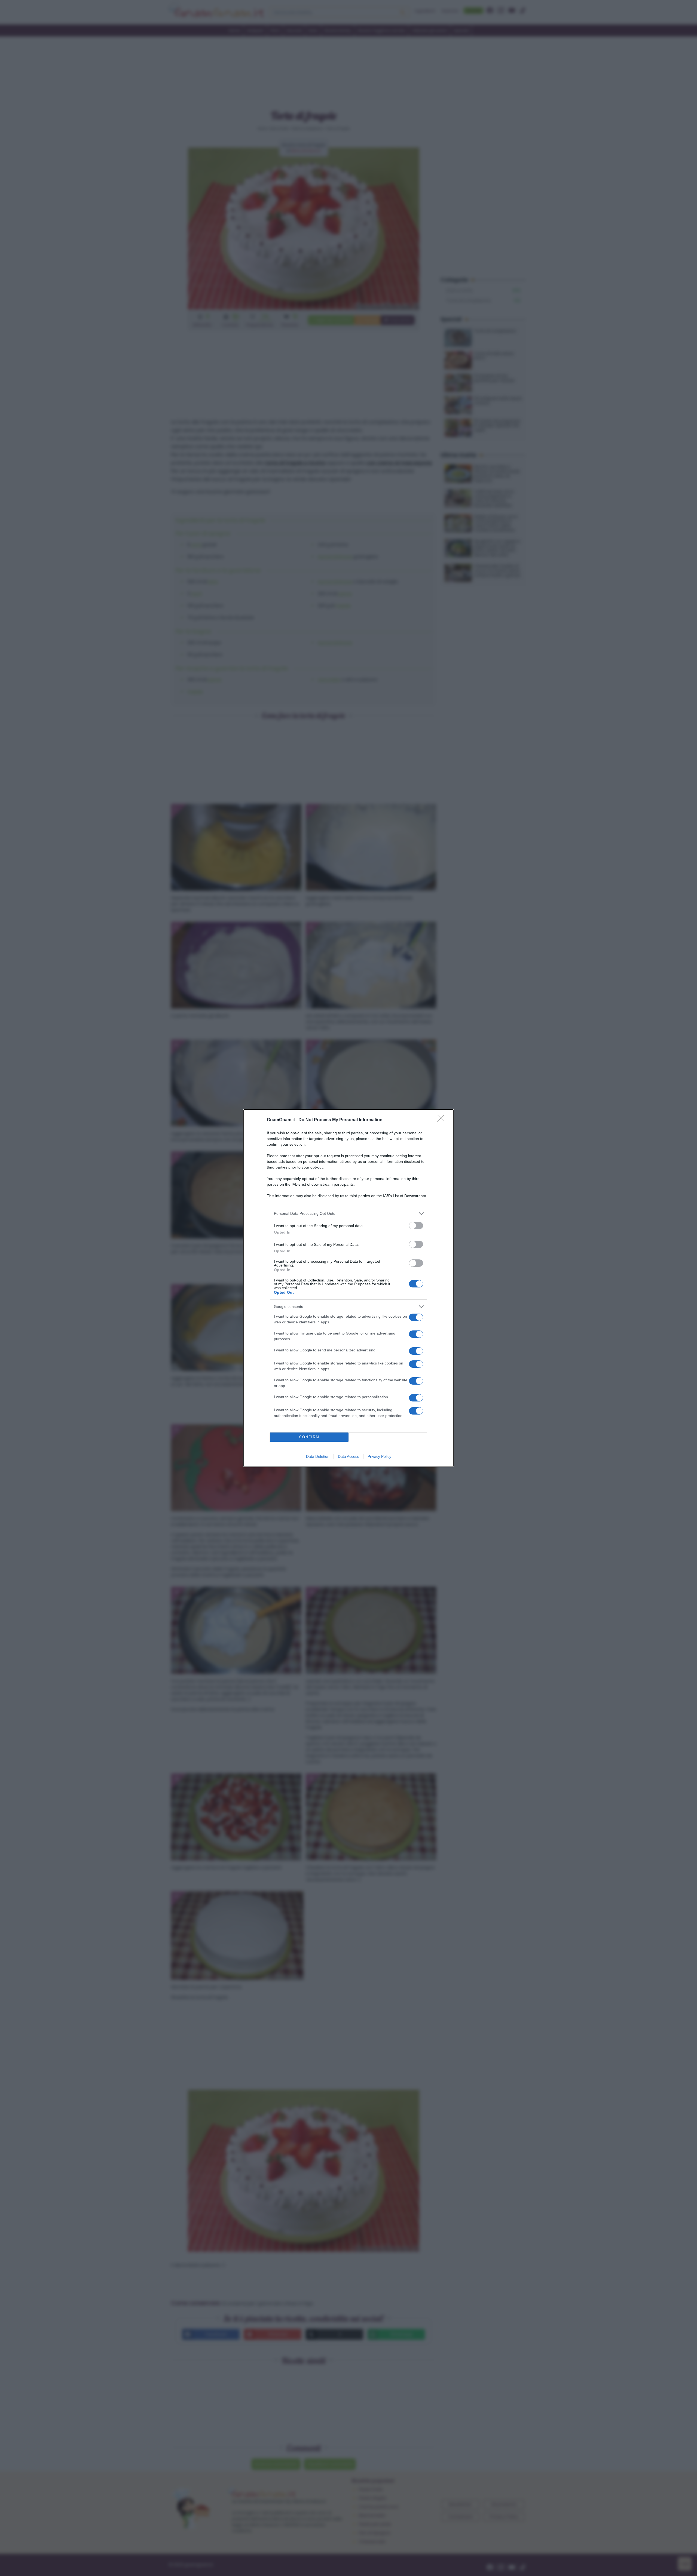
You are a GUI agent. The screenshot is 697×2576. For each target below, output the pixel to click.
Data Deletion (318, 1456)
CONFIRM (309, 1437)
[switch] (416, 1226)
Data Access (348, 1456)
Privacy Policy (379, 1456)
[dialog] (348, 1288)
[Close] (443, 1120)
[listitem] (348, 1214)
